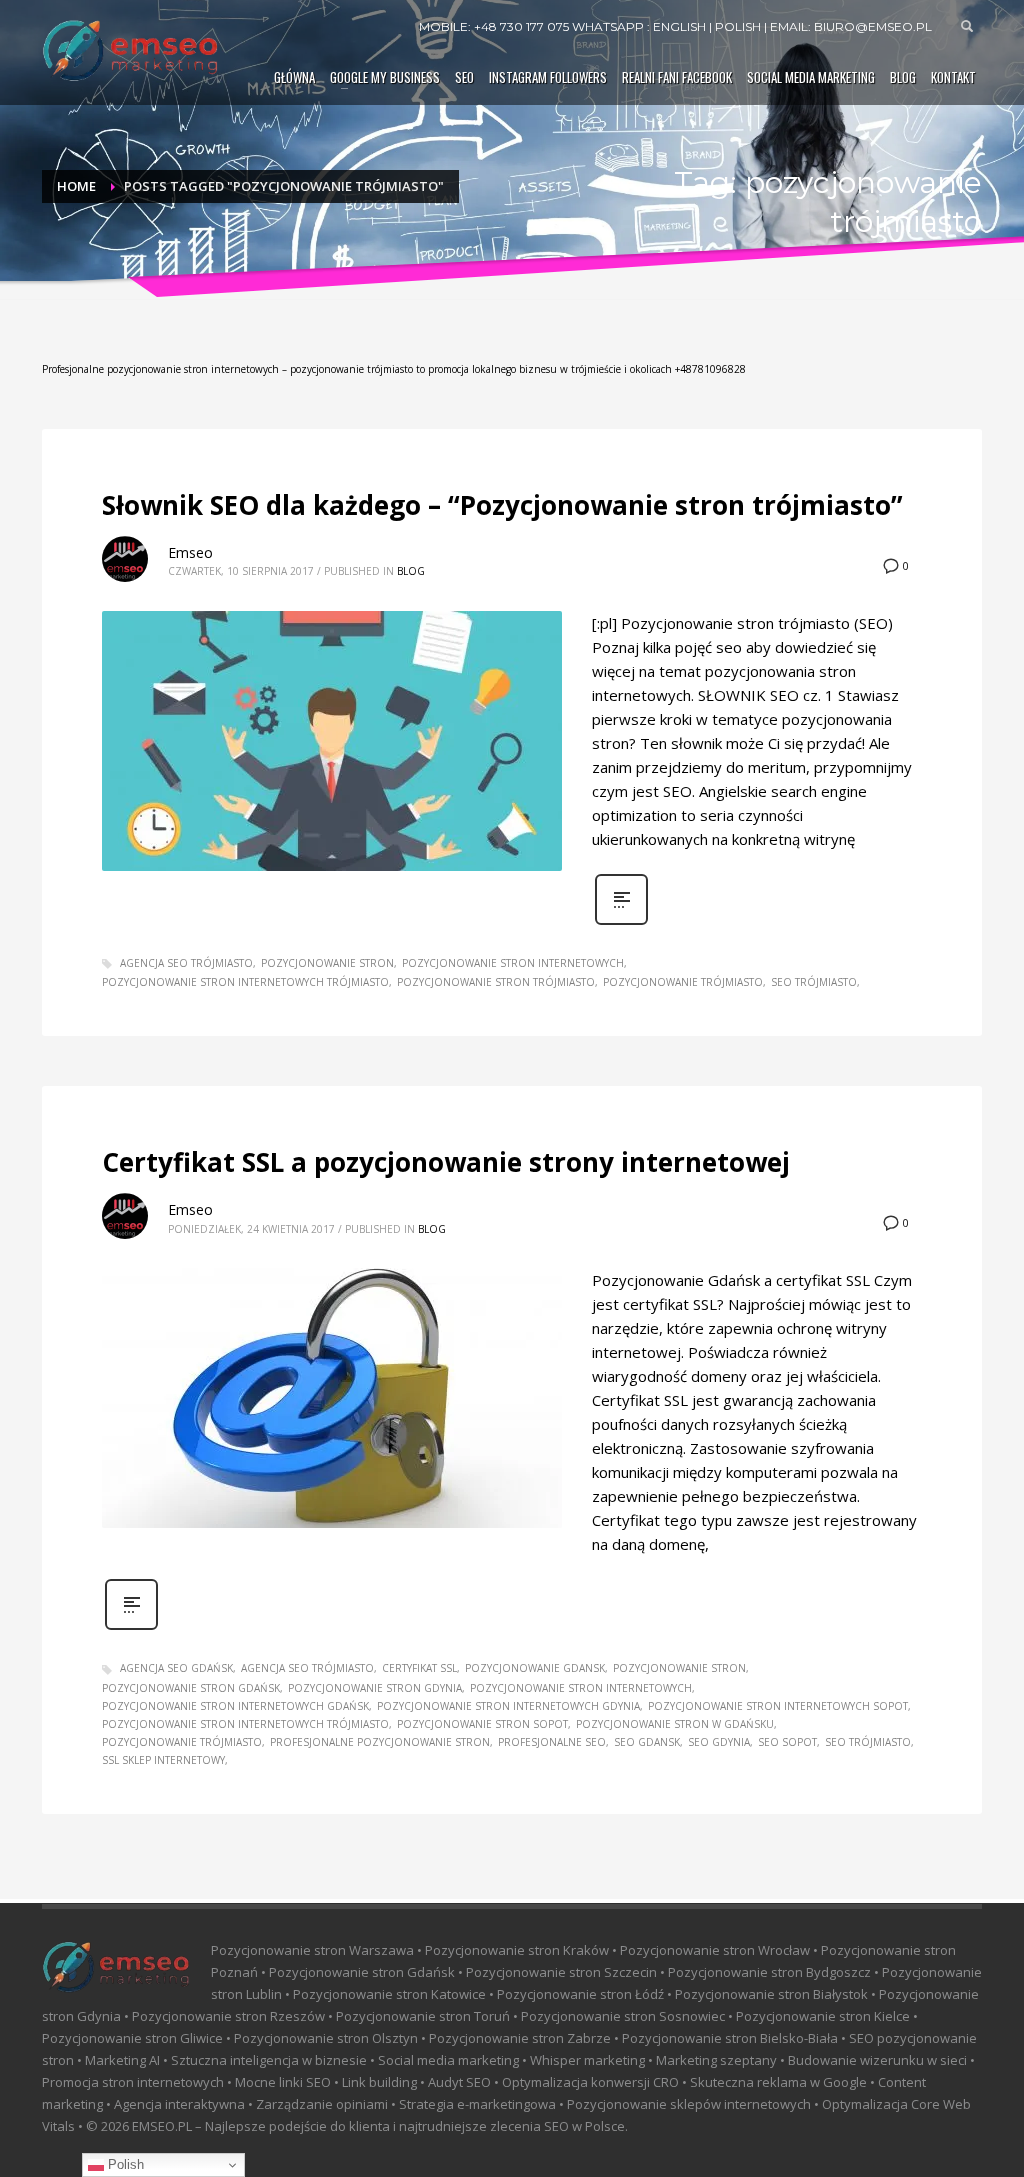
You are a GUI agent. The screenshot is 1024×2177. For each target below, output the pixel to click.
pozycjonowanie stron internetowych (513, 963)
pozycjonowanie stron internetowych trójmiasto (245, 982)
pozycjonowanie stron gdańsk (191, 1688)
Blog (411, 571)
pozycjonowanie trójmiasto (683, 982)
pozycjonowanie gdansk (535, 1668)
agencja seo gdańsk (176, 1668)
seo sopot (787, 1742)
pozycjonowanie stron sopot (482, 1724)
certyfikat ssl (419, 1668)
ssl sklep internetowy (163, 1760)
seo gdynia (719, 1742)
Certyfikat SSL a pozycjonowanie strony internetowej (446, 1162)
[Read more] (621, 922)
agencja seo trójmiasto (186, 963)
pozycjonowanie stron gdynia (375, 1688)
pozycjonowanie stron (327, 963)
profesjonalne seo (552, 1742)
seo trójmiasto (814, 982)
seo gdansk (647, 1742)
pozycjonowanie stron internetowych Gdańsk (235, 1706)
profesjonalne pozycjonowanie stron (380, 1742)
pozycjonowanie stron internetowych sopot (778, 1706)
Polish (124, 2164)
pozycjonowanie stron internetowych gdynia (508, 1706)
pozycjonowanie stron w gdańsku (675, 1724)
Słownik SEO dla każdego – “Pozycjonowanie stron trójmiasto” (502, 505)
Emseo (190, 552)
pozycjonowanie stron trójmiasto (496, 982)
